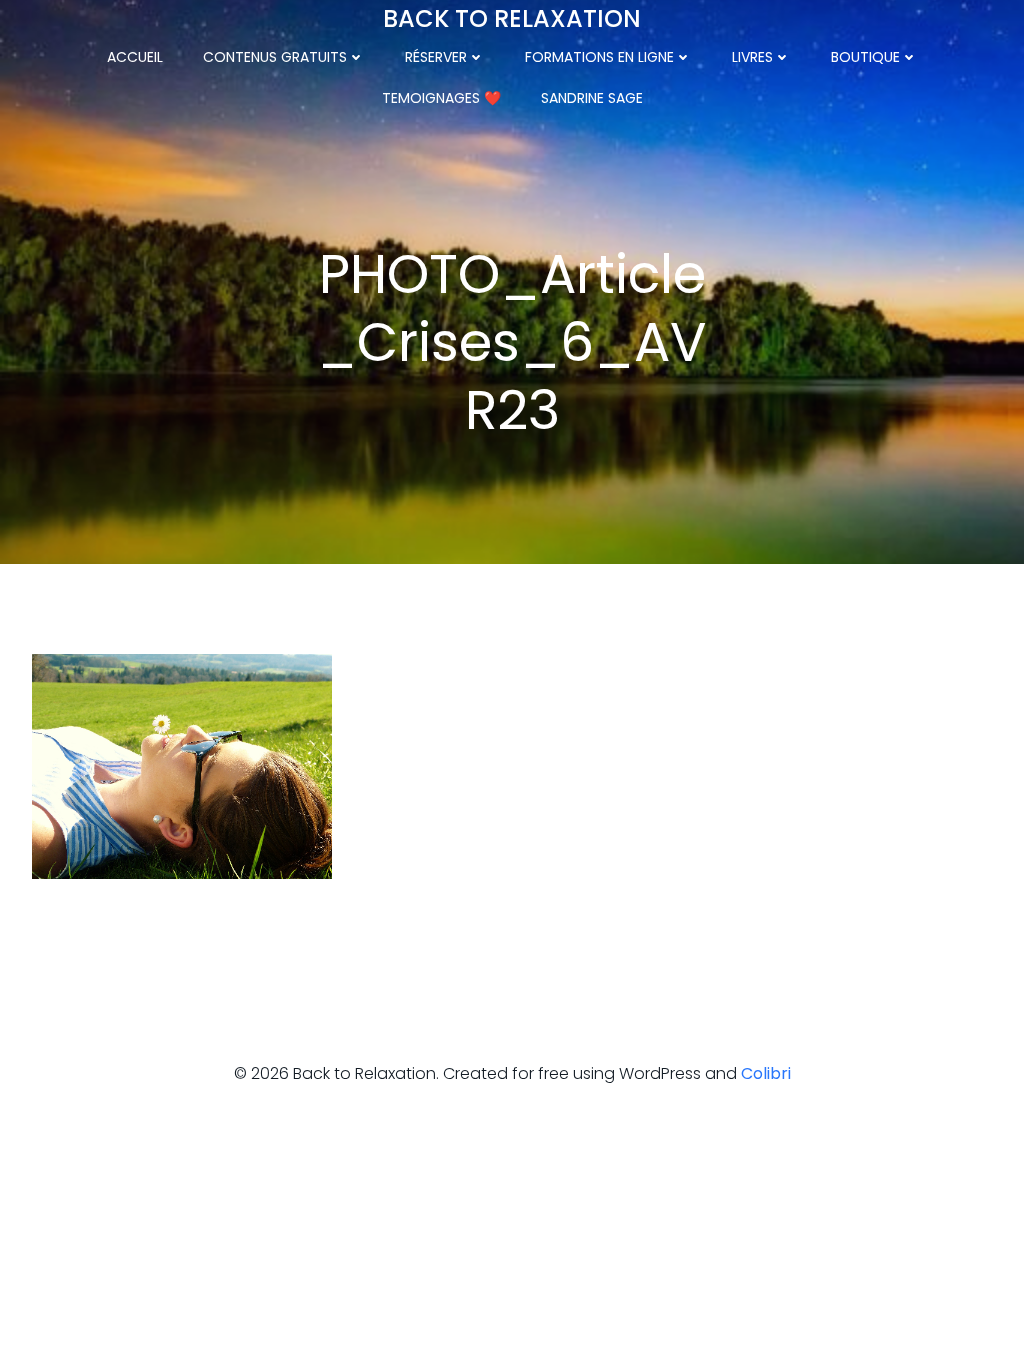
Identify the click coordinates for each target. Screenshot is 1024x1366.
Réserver (436, 57)
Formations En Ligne (599, 57)
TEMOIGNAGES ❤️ (441, 98)
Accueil (135, 57)
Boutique (865, 57)
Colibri (766, 1073)
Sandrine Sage (592, 98)
